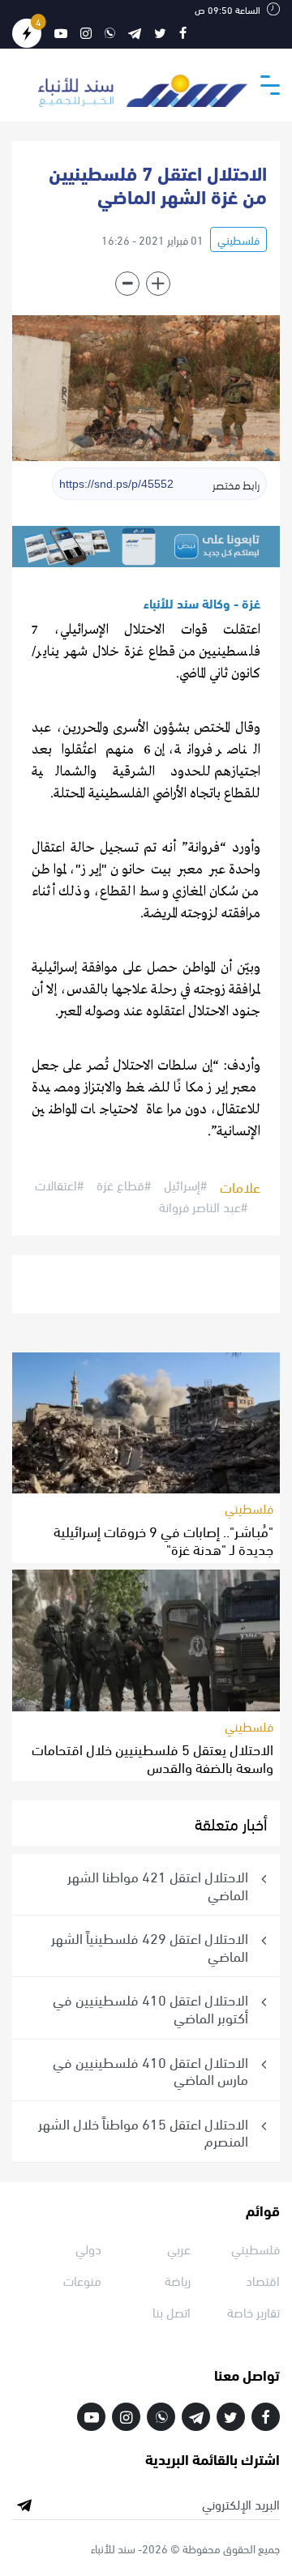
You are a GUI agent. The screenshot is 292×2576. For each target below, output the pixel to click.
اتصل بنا (172, 2311)
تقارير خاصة (253, 2311)
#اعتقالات (59, 1185)
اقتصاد (263, 2280)
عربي (179, 2248)
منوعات (82, 2280)
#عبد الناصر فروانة (203, 1207)
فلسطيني (238, 239)
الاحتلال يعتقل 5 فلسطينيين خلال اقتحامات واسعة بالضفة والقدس (152, 1757)
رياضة (178, 2280)
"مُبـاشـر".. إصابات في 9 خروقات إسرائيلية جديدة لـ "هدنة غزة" (163, 1539)
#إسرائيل (185, 1185)
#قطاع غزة (124, 1185)
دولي (88, 2248)
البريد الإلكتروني (241, 2504)
